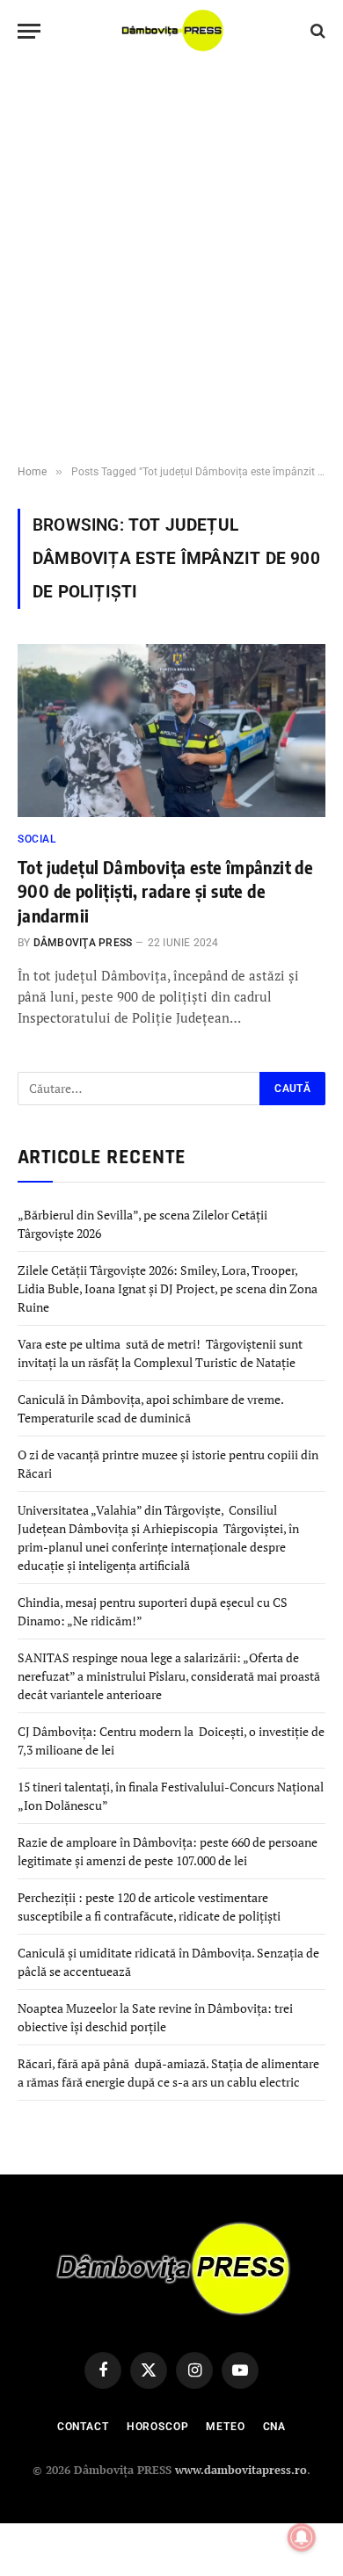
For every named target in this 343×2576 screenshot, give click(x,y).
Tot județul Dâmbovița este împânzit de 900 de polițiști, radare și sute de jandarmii (165, 890)
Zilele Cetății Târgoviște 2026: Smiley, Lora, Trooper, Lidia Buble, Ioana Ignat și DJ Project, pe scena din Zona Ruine (168, 1288)
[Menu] (29, 31)
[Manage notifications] (302, 2537)
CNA (275, 2427)
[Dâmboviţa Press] (172, 31)
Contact (83, 2427)
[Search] (316, 31)
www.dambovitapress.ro (241, 2470)
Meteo (225, 2427)
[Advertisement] (171, 264)
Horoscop (158, 2427)
